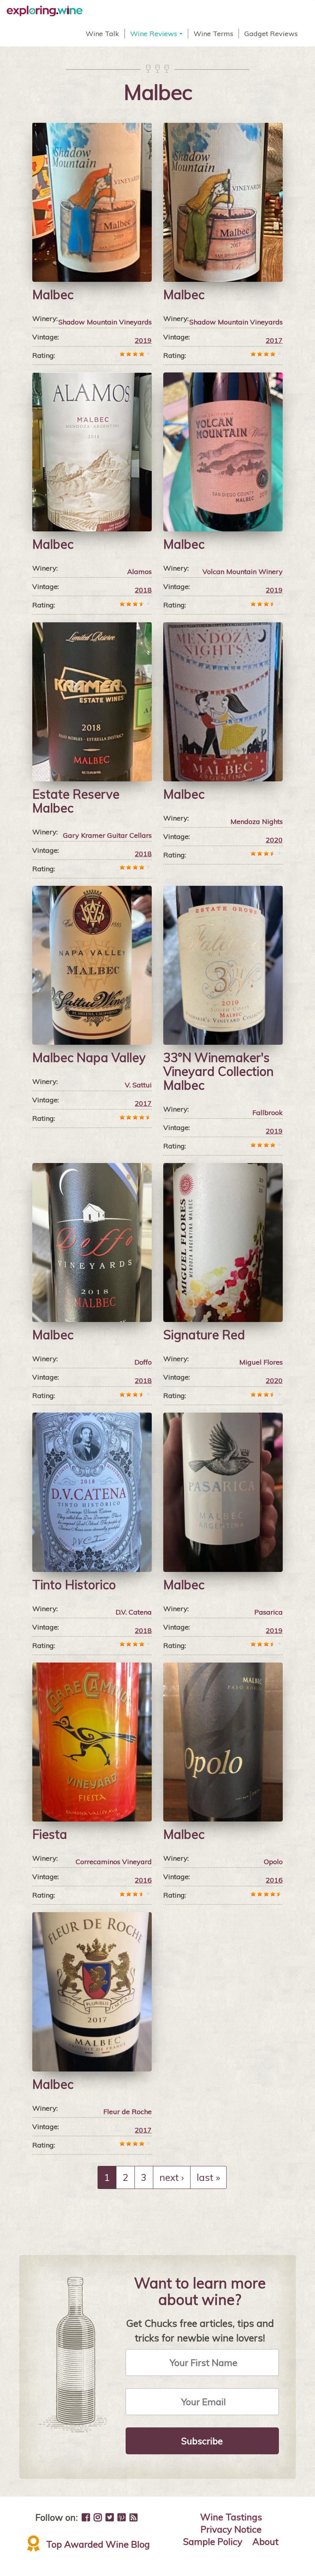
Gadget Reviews (271, 34)
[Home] (47, 11)
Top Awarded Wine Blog (98, 2544)
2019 (143, 340)
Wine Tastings (231, 2517)
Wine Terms (213, 34)
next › (172, 2177)
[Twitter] (110, 2517)
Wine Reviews (157, 34)
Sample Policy (213, 2541)
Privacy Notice (231, 2529)
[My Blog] (133, 2517)
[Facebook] (86, 2517)
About (265, 2541)
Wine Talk (102, 34)
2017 (274, 340)
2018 (143, 590)
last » (208, 2177)
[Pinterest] (122, 2517)
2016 (143, 1880)
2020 (274, 840)
